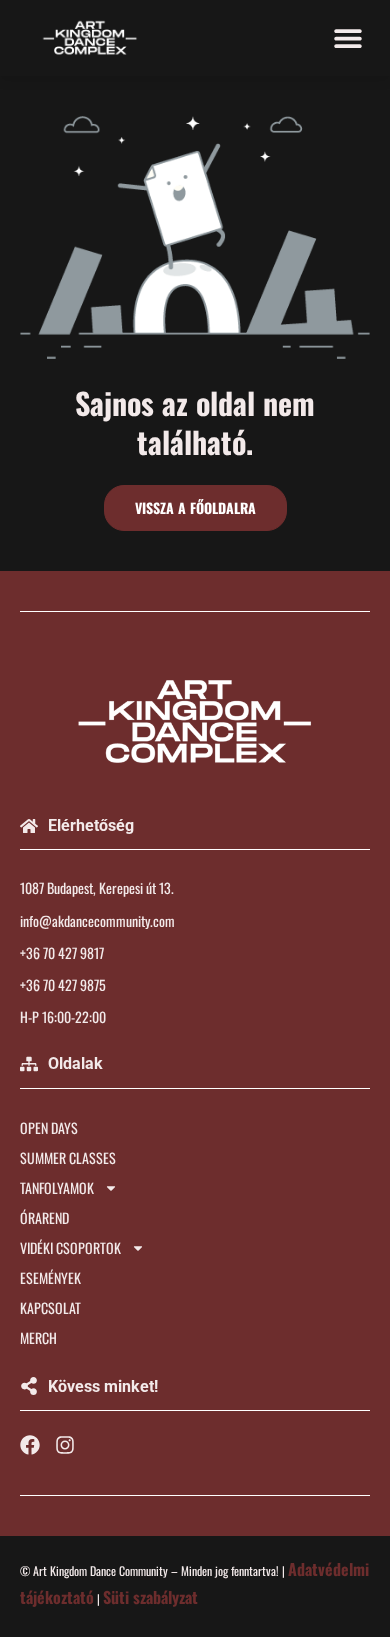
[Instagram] (65, 1445)
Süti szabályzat (150, 1597)
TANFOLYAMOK (57, 1187)
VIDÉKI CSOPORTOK (70, 1247)
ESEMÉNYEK (50, 1277)
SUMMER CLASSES (68, 1157)
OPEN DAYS (49, 1127)
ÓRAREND (44, 1217)
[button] (347, 37)
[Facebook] (30, 1445)
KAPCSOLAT (50, 1307)
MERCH (38, 1337)
